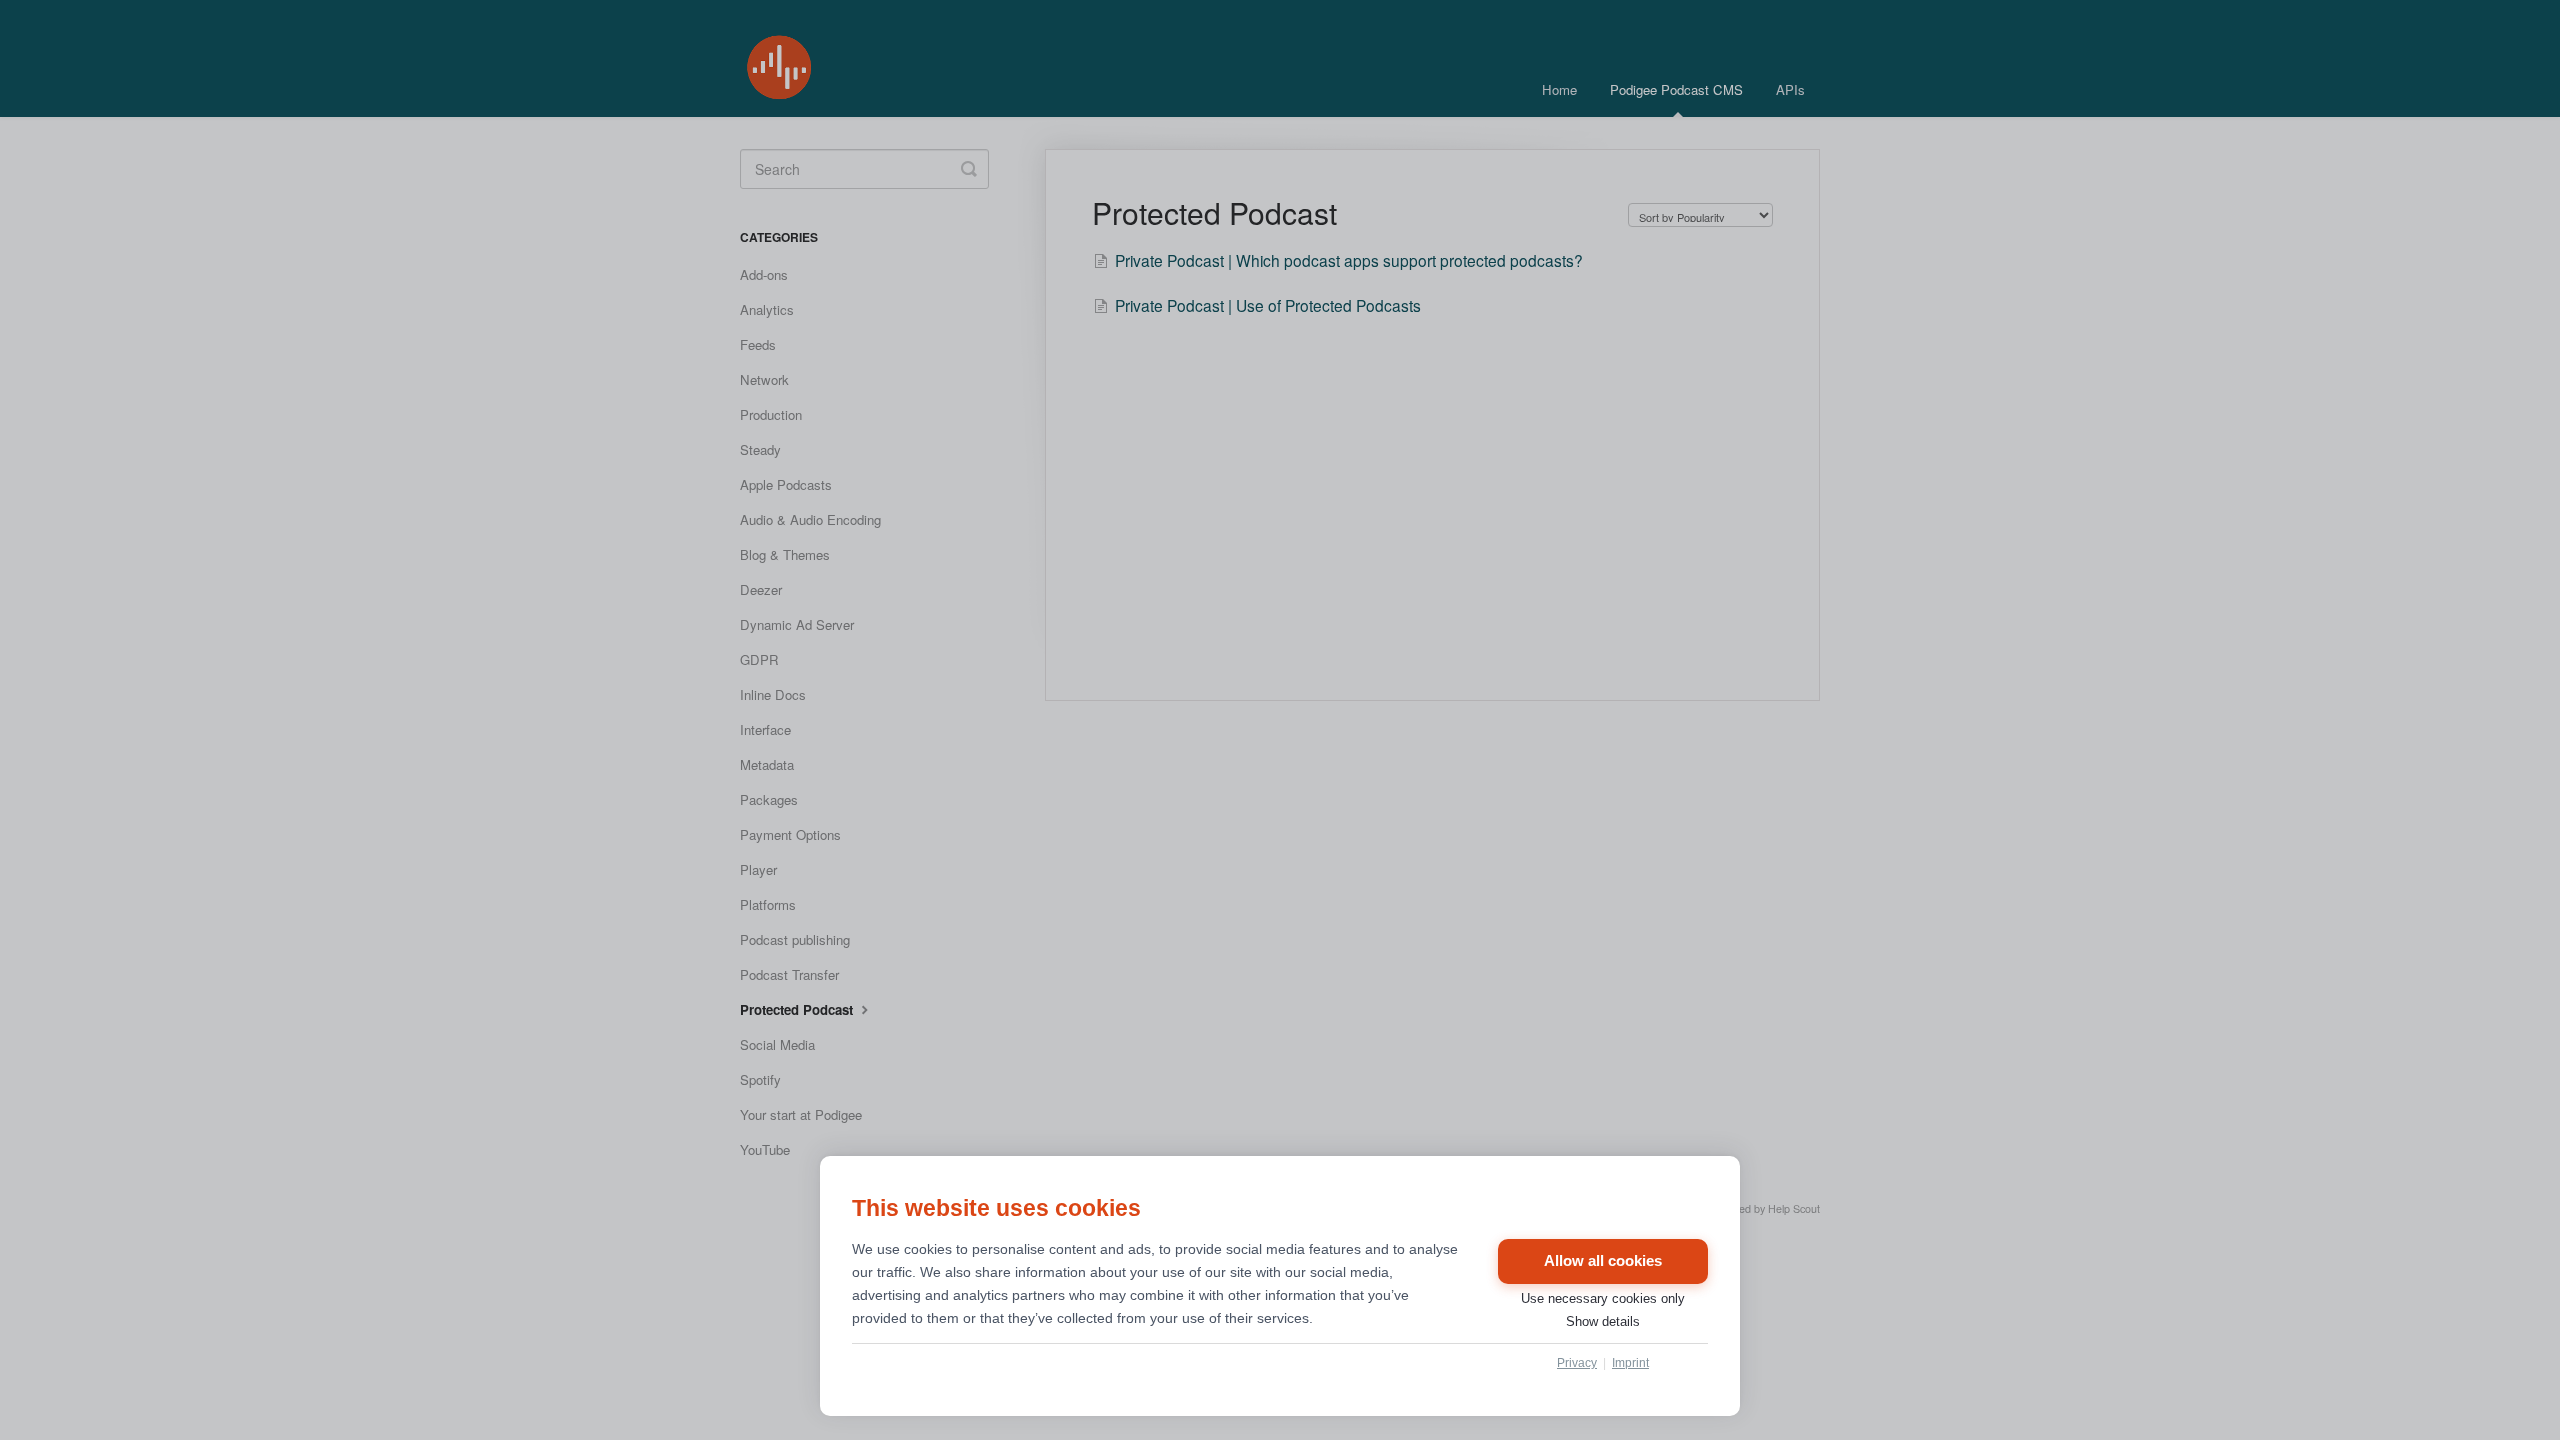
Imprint (1630, 1363)
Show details (1603, 1321)
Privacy (1577, 1363)
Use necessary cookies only (1603, 1298)
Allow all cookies (1603, 1261)
